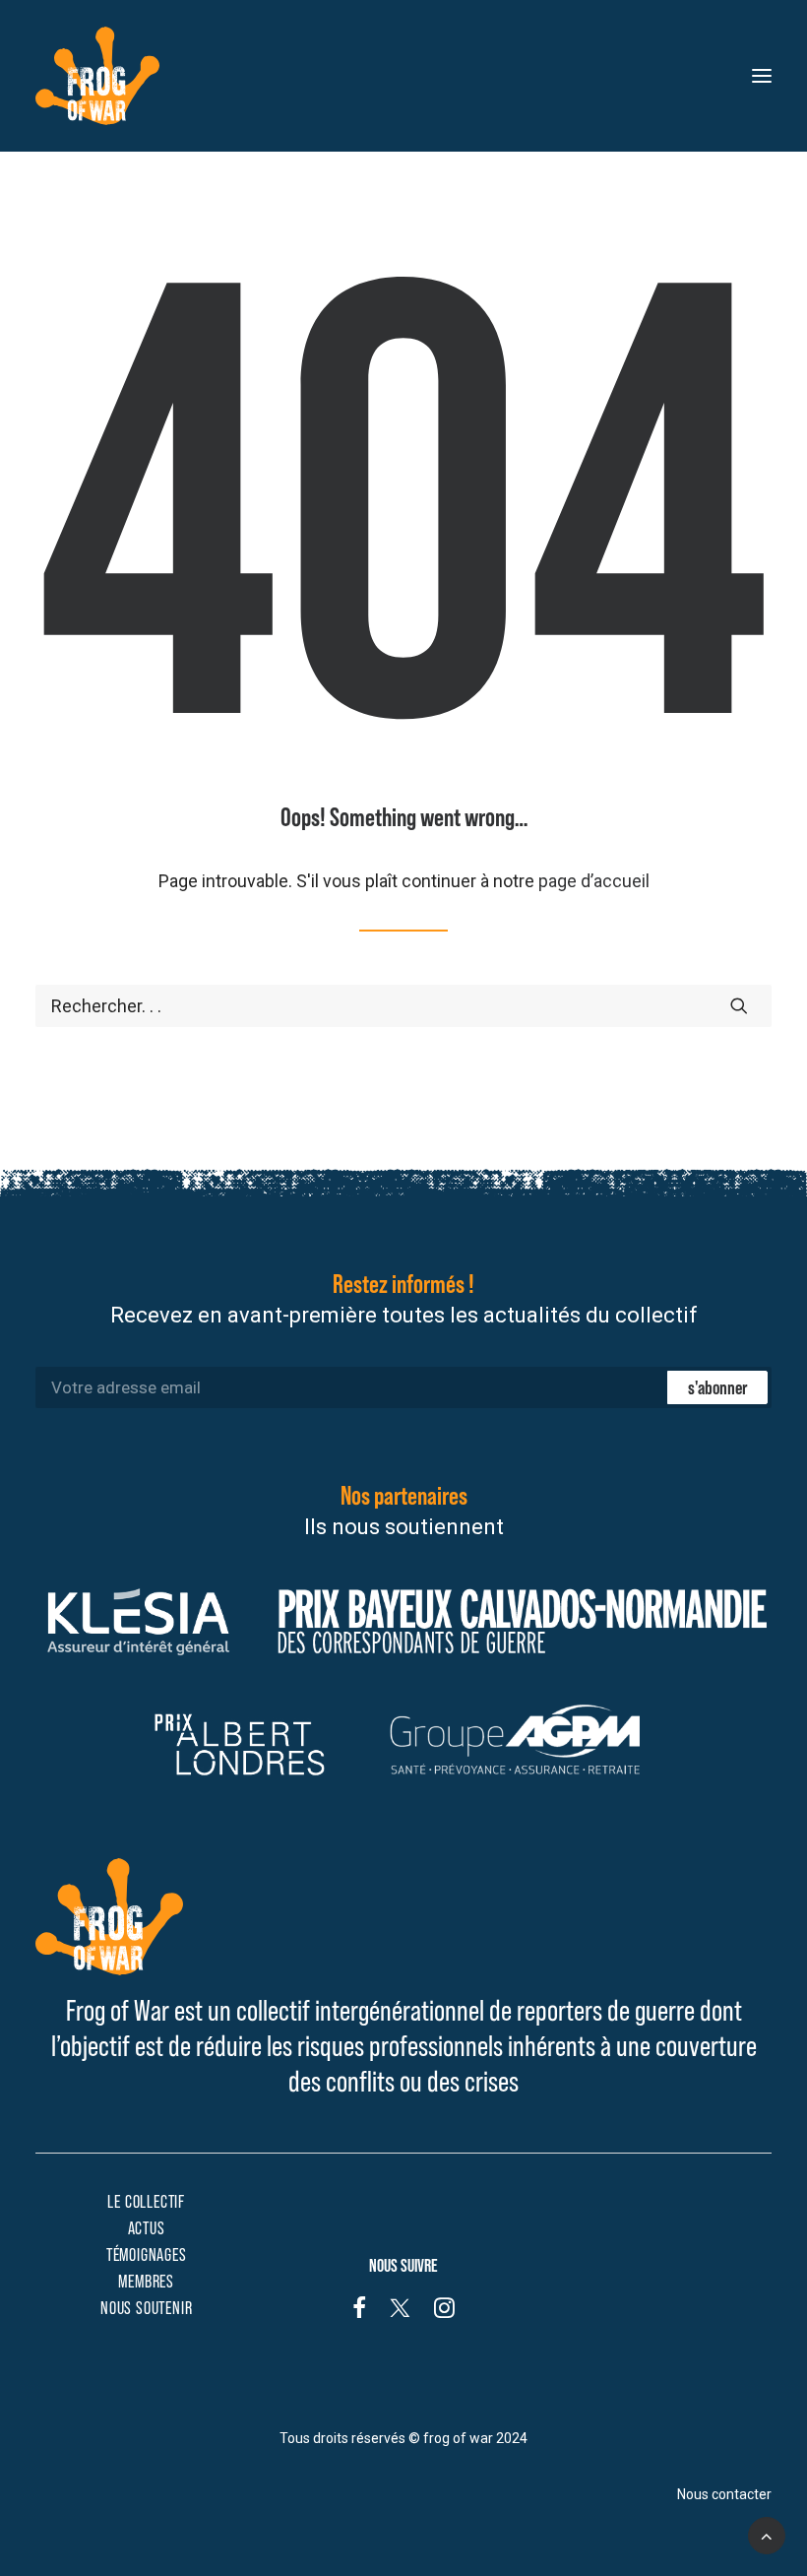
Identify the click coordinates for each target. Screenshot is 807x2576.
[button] (762, 76)
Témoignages (147, 2255)
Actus (147, 2228)
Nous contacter (724, 2494)
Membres (146, 2282)
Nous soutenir (146, 2308)
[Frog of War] (97, 76)
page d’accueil (594, 881)
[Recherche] (403, 1006)
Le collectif (146, 2202)
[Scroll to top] (767, 2534)
